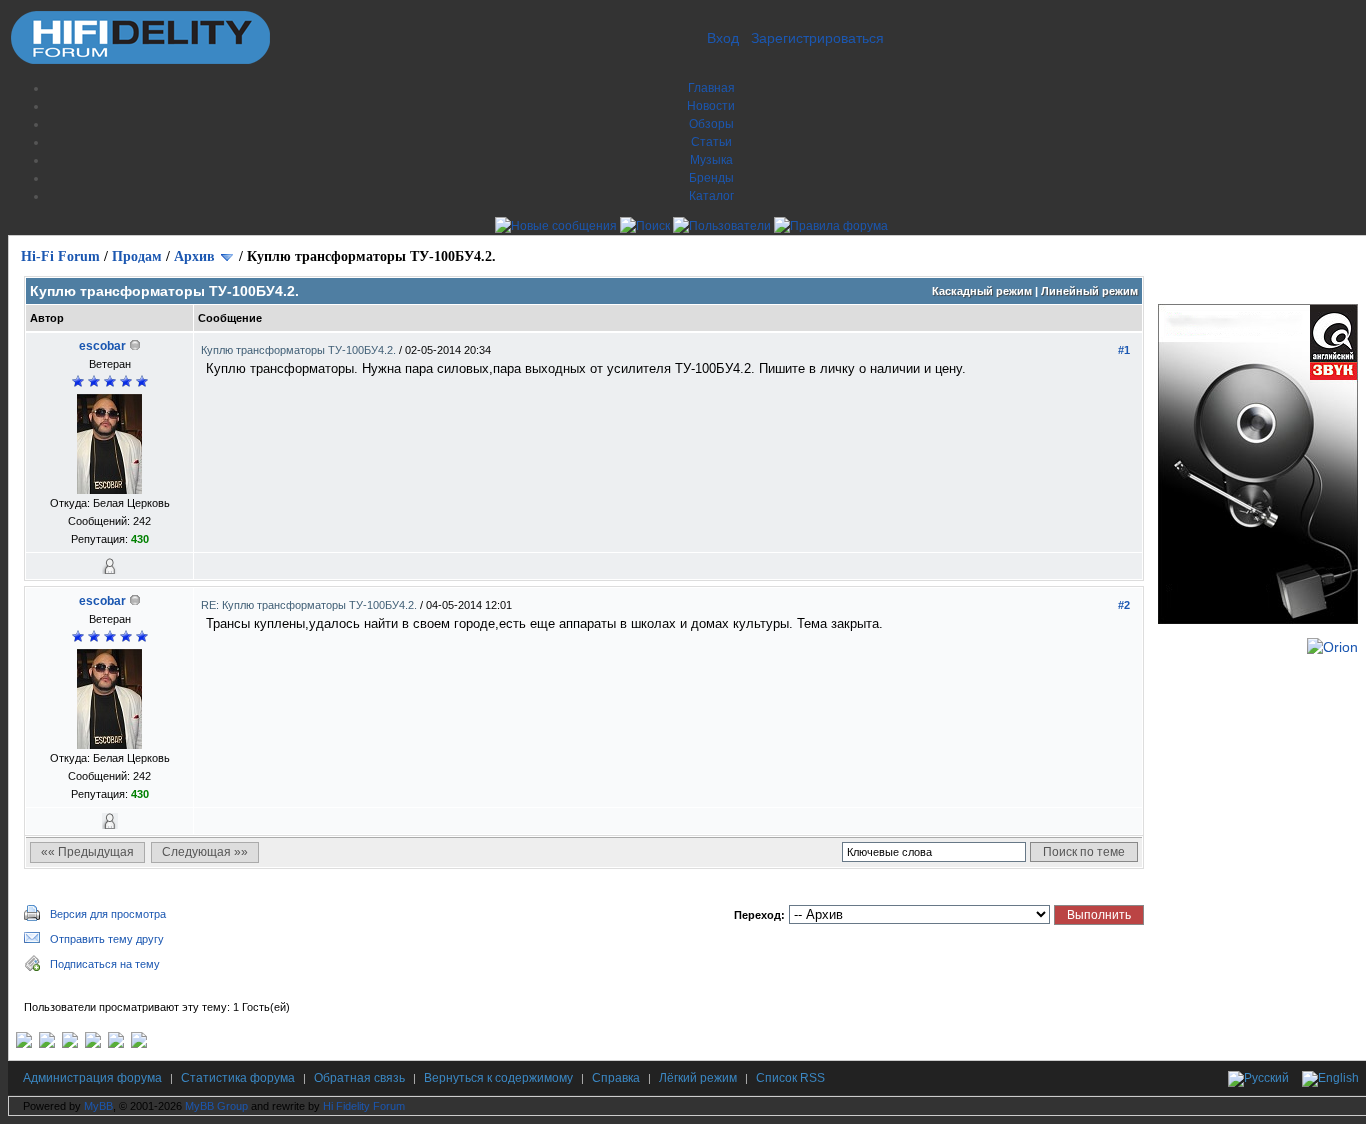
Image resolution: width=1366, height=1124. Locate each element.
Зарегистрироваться (817, 38)
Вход (723, 38)
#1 (1124, 350)
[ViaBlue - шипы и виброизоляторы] (116, 1044)
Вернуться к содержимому (498, 1078)
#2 (1124, 605)
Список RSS (790, 1078)
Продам (137, 256)
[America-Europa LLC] (47, 1044)
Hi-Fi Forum (60, 256)
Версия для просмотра (108, 914)
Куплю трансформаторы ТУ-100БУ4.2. (300, 350)
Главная (711, 88)
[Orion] (1332, 647)
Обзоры (711, 124)
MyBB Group (216, 1106)
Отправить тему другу (107, 939)
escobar (102, 346)
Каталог (711, 196)
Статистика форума (238, 1078)
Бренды (711, 178)
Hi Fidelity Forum (364, 1106)
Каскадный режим (982, 291)
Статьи (711, 142)
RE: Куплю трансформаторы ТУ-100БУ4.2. (310, 605)
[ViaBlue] (70, 1044)
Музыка (711, 160)
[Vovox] (139, 1044)
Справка (616, 1078)
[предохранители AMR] (24, 1044)
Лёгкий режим (698, 1078)
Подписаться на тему (105, 964)
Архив (194, 256)
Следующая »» (205, 852)
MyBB (98, 1106)
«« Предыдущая (87, 852)
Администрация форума (92, 1078)
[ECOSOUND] (93, 1044)
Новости (711, 106)
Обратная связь (359, 1078)
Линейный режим (1089, 291)
